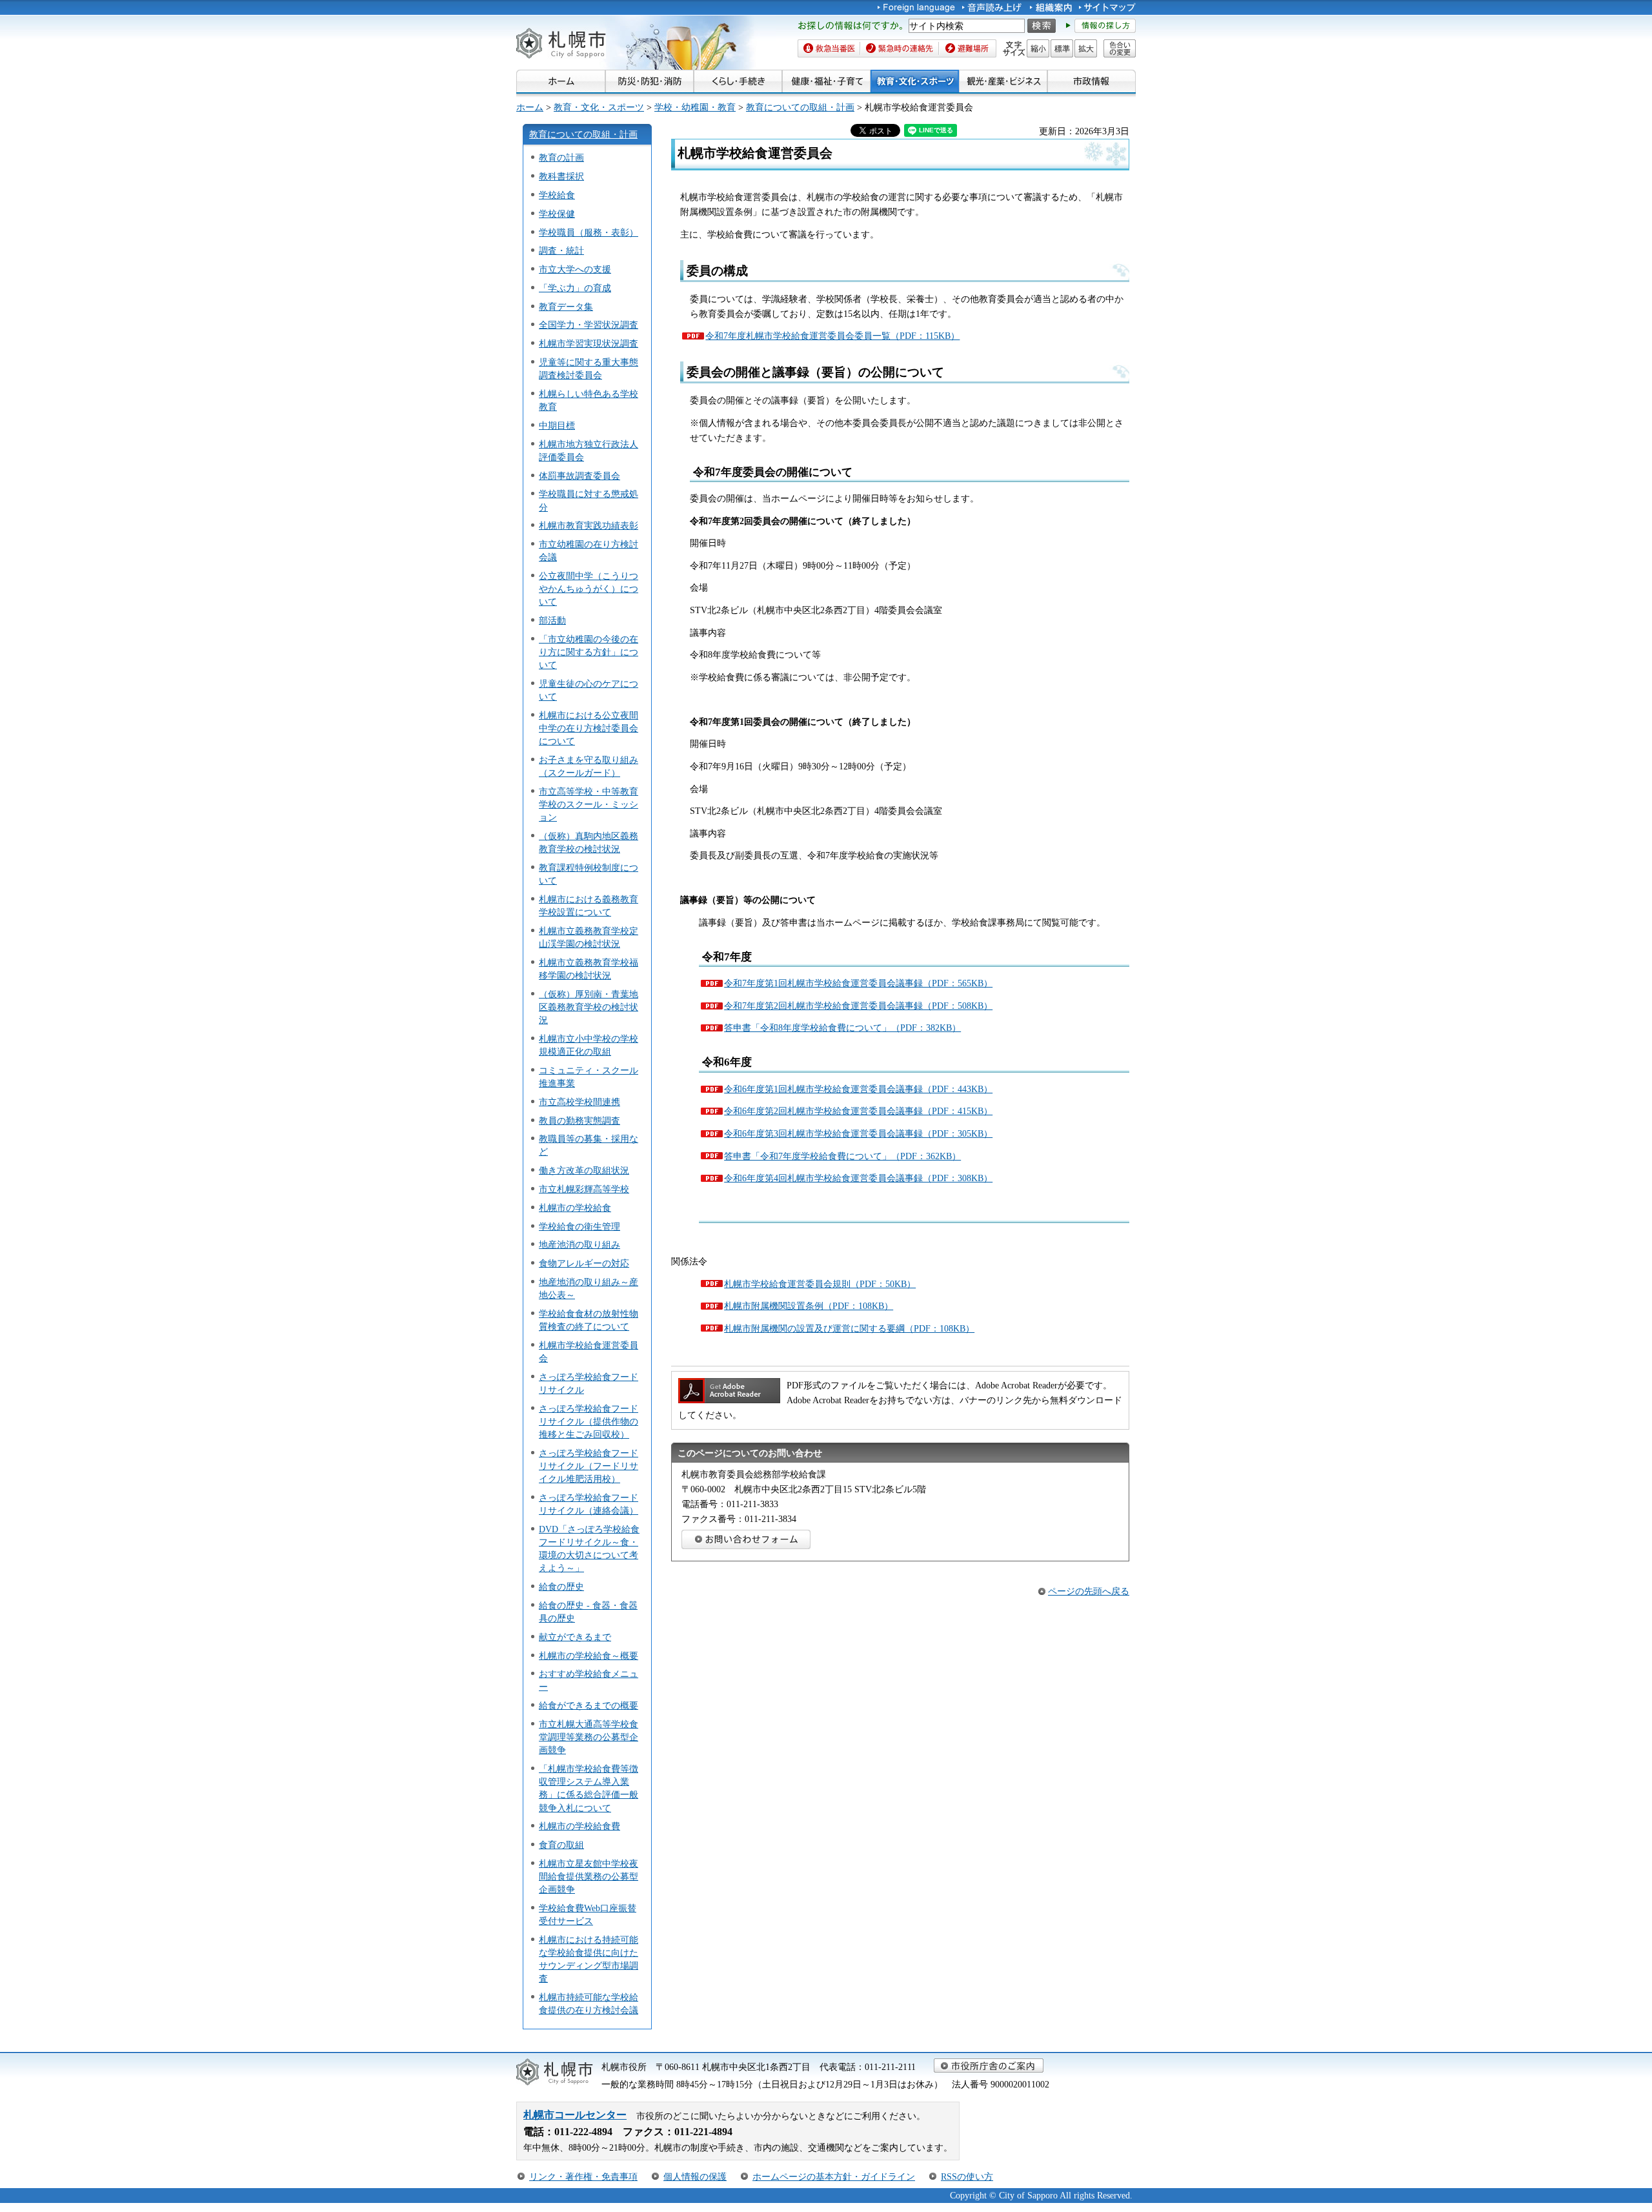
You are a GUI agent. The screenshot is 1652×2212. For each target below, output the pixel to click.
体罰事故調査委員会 (579, 476)
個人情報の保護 (695, 2176)
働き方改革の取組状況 (584, 1170)
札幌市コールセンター (575, 2115)
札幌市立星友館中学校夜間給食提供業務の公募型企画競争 (589, 1876)
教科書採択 (561, 176)
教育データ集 (566, 307)
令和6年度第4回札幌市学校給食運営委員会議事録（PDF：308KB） (858, 1178)
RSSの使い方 (967, 2176)
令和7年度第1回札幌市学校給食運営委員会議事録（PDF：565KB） (858, 983)
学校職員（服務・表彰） (589, 232)
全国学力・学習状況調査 (589, 325)
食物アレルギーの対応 (584, 1263)
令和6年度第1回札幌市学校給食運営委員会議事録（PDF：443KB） (858, 1089)
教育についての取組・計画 (800, 107)
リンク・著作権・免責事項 (583, 2176)
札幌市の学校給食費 (579, 1826)
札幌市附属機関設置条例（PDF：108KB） (809, 1306)
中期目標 (557, 425)
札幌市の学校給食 (575, 1208)
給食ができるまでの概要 (589, 1705)
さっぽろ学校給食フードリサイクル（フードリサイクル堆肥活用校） (589, 1466)
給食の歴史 (561, 1587)
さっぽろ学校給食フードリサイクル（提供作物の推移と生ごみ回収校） (589, 1421)
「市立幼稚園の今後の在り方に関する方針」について (589, 652)
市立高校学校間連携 (579, 1102)
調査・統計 (561, 250)
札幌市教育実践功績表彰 (589, 525)
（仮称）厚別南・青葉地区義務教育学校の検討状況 (589, 1007)
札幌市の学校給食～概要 (589, 1656)
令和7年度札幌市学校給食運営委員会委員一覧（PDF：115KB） (832, 336)
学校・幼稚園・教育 (695, 107)
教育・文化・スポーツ (599, 107)
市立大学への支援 (575, 269)
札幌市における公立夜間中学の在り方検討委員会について (589, 728)
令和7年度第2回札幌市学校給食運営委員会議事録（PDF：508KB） (858, 1006)
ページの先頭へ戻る (1089, 1591)
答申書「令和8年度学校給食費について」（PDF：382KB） (842, 1028)
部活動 (552, 620)
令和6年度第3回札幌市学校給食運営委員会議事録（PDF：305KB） (858, 1133)
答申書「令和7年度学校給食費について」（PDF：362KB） (842, 1156)
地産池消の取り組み (579, 1244)
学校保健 (557, 214)
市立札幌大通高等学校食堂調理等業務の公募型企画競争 (589, 1737)
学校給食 (557, 195)
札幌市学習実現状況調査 (589, 343)
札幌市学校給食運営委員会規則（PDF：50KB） (820, 1284)
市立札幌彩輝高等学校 (584, 1189)
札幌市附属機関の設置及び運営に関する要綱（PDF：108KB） (849, 1328)
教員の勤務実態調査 (579, 1121)
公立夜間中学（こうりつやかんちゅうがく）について (589, 589)
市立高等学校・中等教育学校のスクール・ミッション (589, 804)
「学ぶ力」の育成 (575, 288)
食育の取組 (561, 1845)
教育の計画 (561, 157)
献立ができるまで (575, 1637)
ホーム (530, 107)
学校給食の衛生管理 (579, 1226)
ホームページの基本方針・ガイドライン (834, 2176)
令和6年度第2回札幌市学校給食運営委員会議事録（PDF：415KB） (858, 1111)
